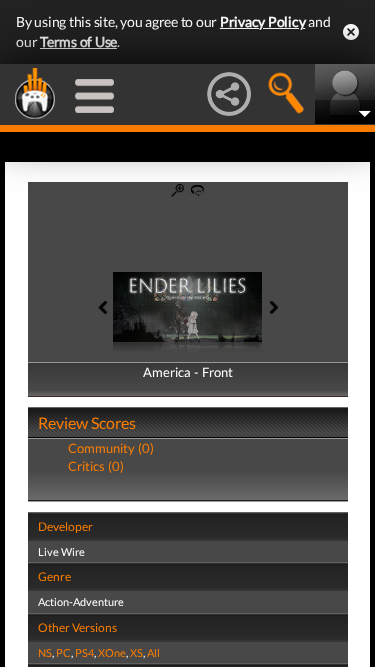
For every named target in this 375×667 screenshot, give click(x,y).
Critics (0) (96, 466)
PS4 (84, 652)
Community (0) (111, 448)
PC (63, 652)
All (153, 652)
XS (136, 652)
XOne (112, 652)
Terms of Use (78, 41)
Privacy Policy (263, 21)
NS (45, 652)
